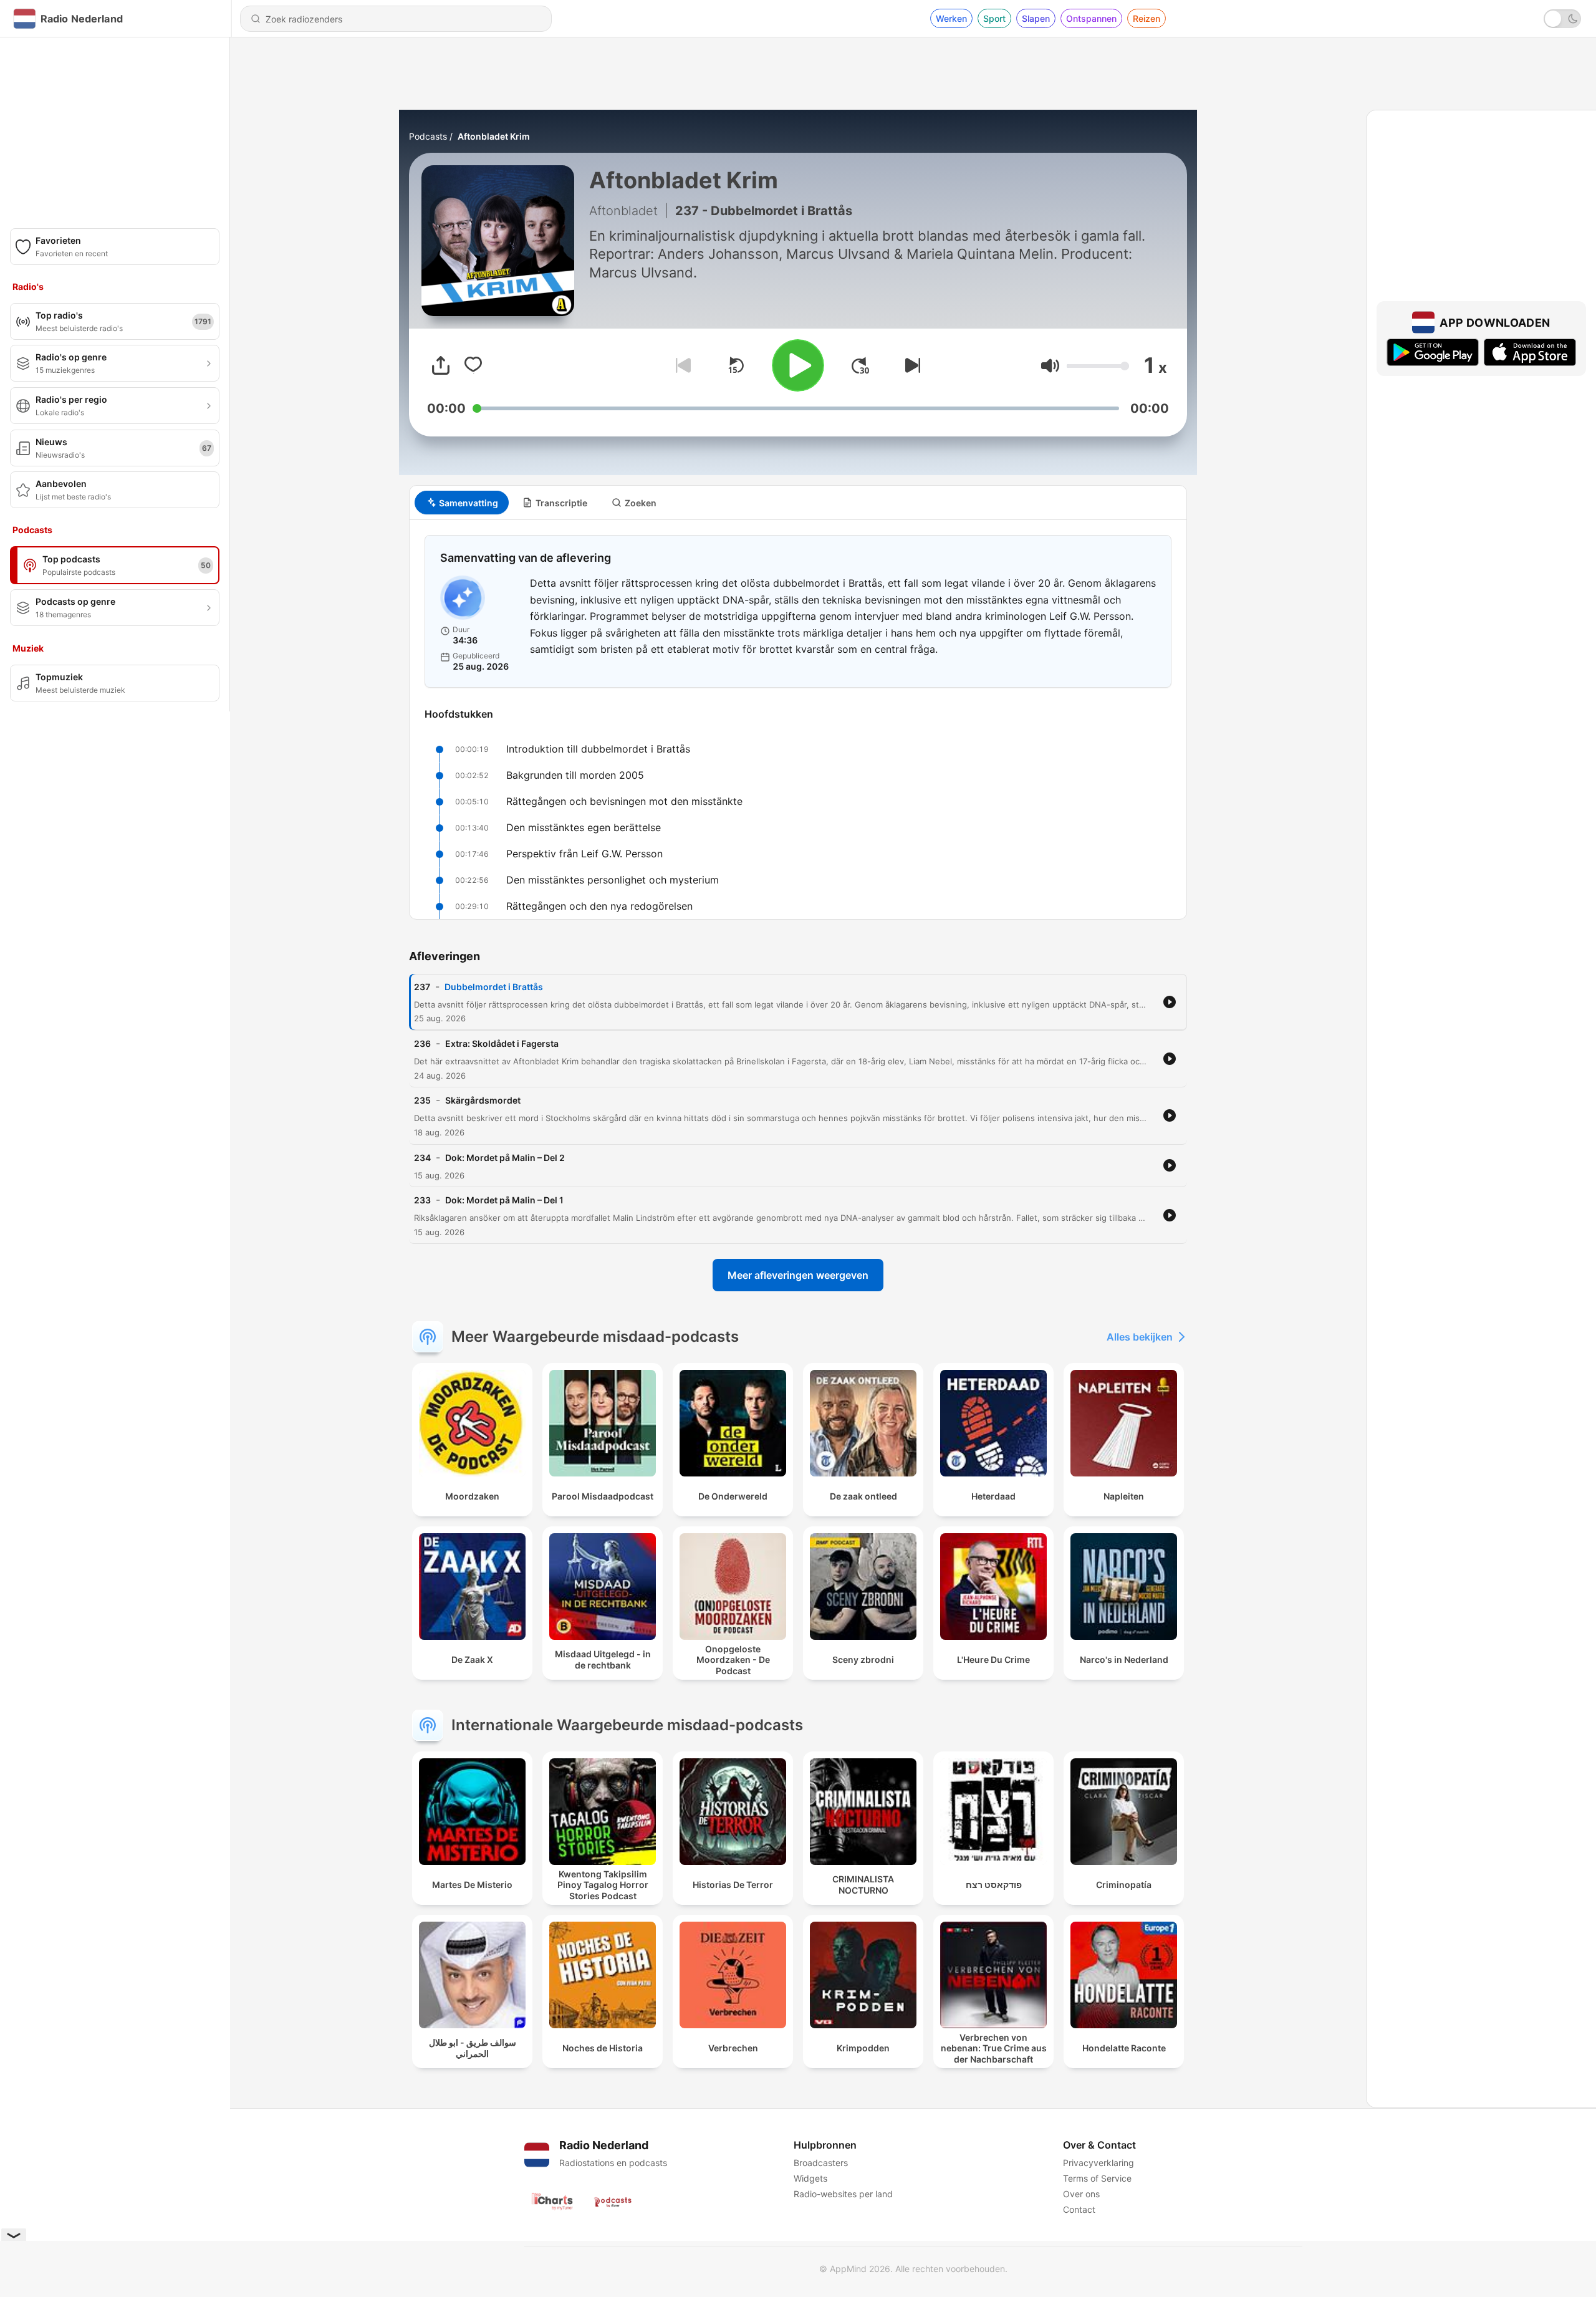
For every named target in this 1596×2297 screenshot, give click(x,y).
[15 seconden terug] (736, 365)
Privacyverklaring (1098, 2163)
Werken (951, 18)
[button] (1050, 366)
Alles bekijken (1140, 1337)
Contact (1079, 2209)
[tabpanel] (798, 720)
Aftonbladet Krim (494, 136)
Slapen (1036, 18)
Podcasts (428, 136)
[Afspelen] (798, 365)
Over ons (1081, 2194)
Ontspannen (1091, 18)
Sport (994, 18)
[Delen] (441, 365)
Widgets (810, 2178)
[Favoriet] (473, 365)
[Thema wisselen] (1562, 19)
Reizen (1147, 18)
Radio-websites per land (843, 2194)
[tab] (462, 503)
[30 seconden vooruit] (860, 365)
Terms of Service (1097, 2178)
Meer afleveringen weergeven (798, 1275)
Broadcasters (821, 2163)
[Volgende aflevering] (910, 365)
